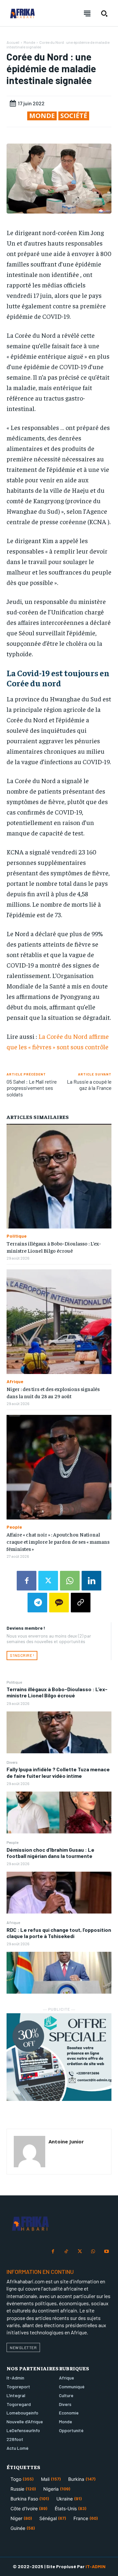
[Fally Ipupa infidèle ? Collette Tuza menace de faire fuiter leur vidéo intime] (59, 1812)
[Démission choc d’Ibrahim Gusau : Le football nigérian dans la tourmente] (59, 1893)
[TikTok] (66, 2252)
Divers (12, 1762)
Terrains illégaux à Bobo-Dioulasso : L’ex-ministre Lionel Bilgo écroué (57, 1692)
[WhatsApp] (70, 1581)
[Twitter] (48, 1581)
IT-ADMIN (96, 2566)
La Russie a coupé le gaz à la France (89, 1085)
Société (74, 116)
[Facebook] (27, 1581)
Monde (29, 42)
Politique (14, 1682)
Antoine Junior (66, 2141)
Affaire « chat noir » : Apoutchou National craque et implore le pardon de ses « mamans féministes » (58, 1542)
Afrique (13, 1922)
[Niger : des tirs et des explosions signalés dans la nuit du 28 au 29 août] (59, 1322)
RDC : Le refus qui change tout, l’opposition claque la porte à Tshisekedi (59, 1933)
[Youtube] (106, 2252)
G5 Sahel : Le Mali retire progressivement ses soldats (32, 1088)
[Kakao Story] (59, 1603)
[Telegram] (37, 1603)
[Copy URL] (81, 1603)
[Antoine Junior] (29, 2152)
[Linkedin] (91, 1581)
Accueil (13, 42)
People (12, 1842)
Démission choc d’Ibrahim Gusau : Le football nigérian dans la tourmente (50, 1853)
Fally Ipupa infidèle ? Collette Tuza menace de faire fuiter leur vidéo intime (58, 1772)
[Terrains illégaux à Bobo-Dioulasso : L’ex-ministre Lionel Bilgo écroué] (59, 1732)
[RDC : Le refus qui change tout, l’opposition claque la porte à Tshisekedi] (59, 1973)
